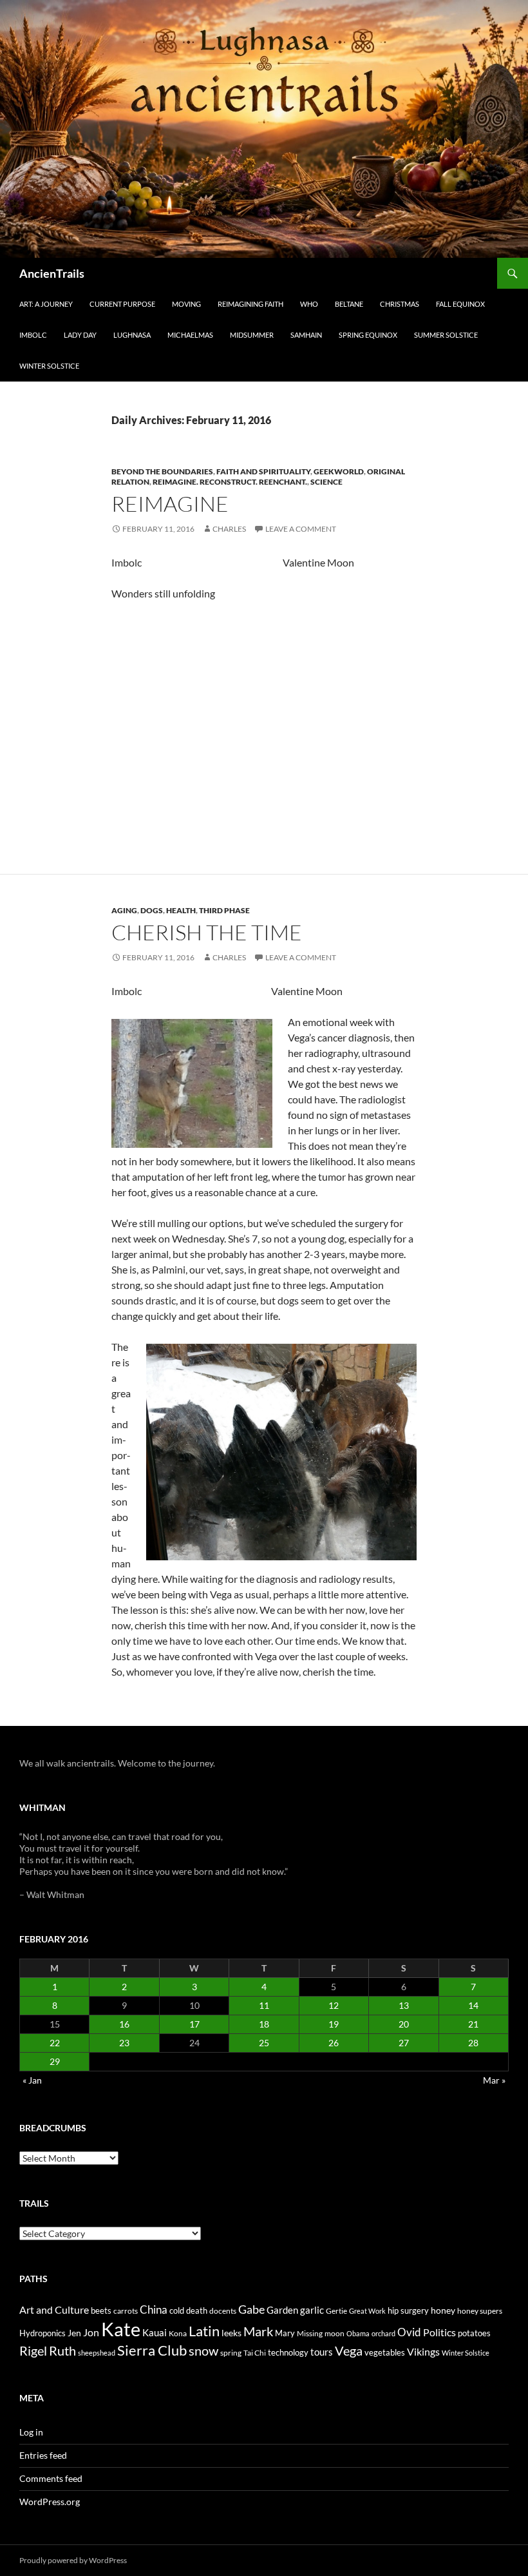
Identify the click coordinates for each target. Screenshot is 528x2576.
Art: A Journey (46, 304)
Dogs (152, 910)
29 (55, 2061)
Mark (258, 2331)
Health (181, 910)
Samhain (306, 335)
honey (443, 2310)
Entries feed (43, 2455)
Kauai (155, 2332)
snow (203, 2351)
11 (264, 2005)
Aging (124, 910)
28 (473, 2043)
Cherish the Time (207, 932)
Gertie (336, 2311)
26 (334, 2043)
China (154, 2310)
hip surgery (408, 2310)
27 (404, 2043)
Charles (229, 529)
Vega (349, 2350)
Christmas (400, 304)
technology (288, 2352)
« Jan (32, 2080)
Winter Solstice (49, 366)
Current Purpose (122, 304)
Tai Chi (255, 2353)
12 (334, 2005)
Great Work (367, 2311)
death (197, 2311)
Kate (121, 2329)
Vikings (423, 2352)
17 (194, 2024)
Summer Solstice (446, 335)
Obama (358, 2333)
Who (309, 304)
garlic (312, 2310)
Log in (31, 2432)
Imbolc (33, 335)
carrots (126, 2311)
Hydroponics (42, 2333)
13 (404, 2005)
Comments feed (51, 2478)
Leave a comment (301, 529)
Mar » (494, 2080)
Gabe (251, 2309)
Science (326, 482)
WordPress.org (50, 2502)
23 (124, 2043)
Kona (178, 2333)
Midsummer (252, 335)
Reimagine (170, 504)
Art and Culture (54, 2310)
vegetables (385, 2352)
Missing (310, 2333)
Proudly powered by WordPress (73, 2560)
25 (264, 2043)
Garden (282, 2310)
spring (231, 2353)
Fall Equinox (460, 304)
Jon (91, 2332)
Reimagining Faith (250, 304)
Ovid (409, 2332)
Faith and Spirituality (263, 471)
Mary (285, 2333)
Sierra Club (152, 2350)
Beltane (349, 304)
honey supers (480, 2311)
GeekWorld (339, 471)
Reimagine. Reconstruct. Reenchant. (230, 482)
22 (55, 2043)
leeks (231, 2333)
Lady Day (80, 335)
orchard (383, 2333)
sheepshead (97, 2353)
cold (177, 2310)
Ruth (62, 2351)
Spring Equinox (368, 335)
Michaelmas (190, 335)
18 (264, 2024)
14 (473, 2005)
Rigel (33, 2351)
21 (473, 2024)
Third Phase (224, 910)
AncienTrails (52, 273)
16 (124, 2024)
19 (334, 2024)
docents (223, 2311)
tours (322, 2352)
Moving (186, 304)
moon (335, 2333)
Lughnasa (132, 335)
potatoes (474, 2333)
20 (404, 2024)
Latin (204, 2331)
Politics (439, 2332)
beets (101, 2311)
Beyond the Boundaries (162, 471)
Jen (74, 2333)
